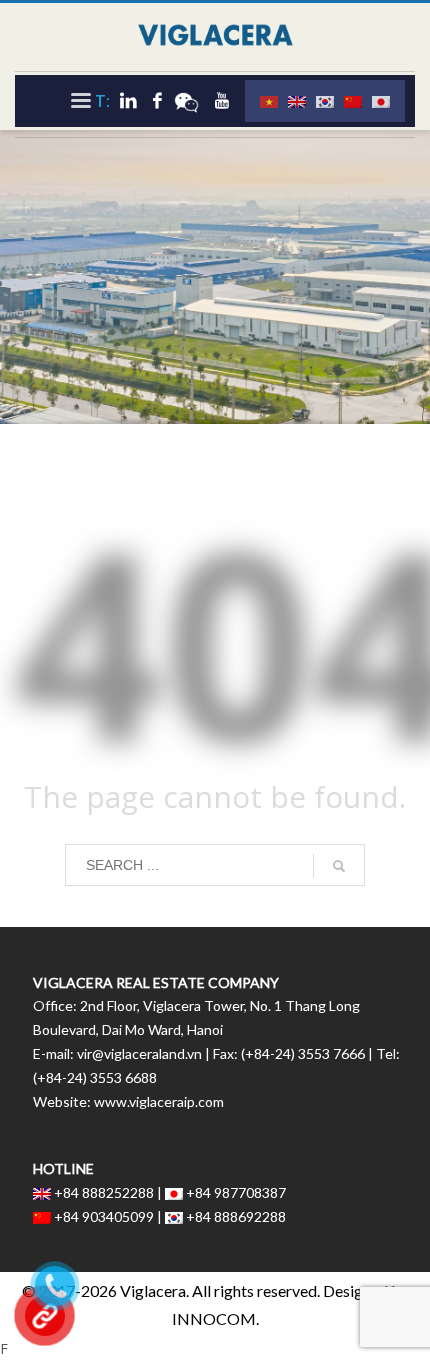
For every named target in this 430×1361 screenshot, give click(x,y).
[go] (339, 866)
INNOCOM (214, 1318)
